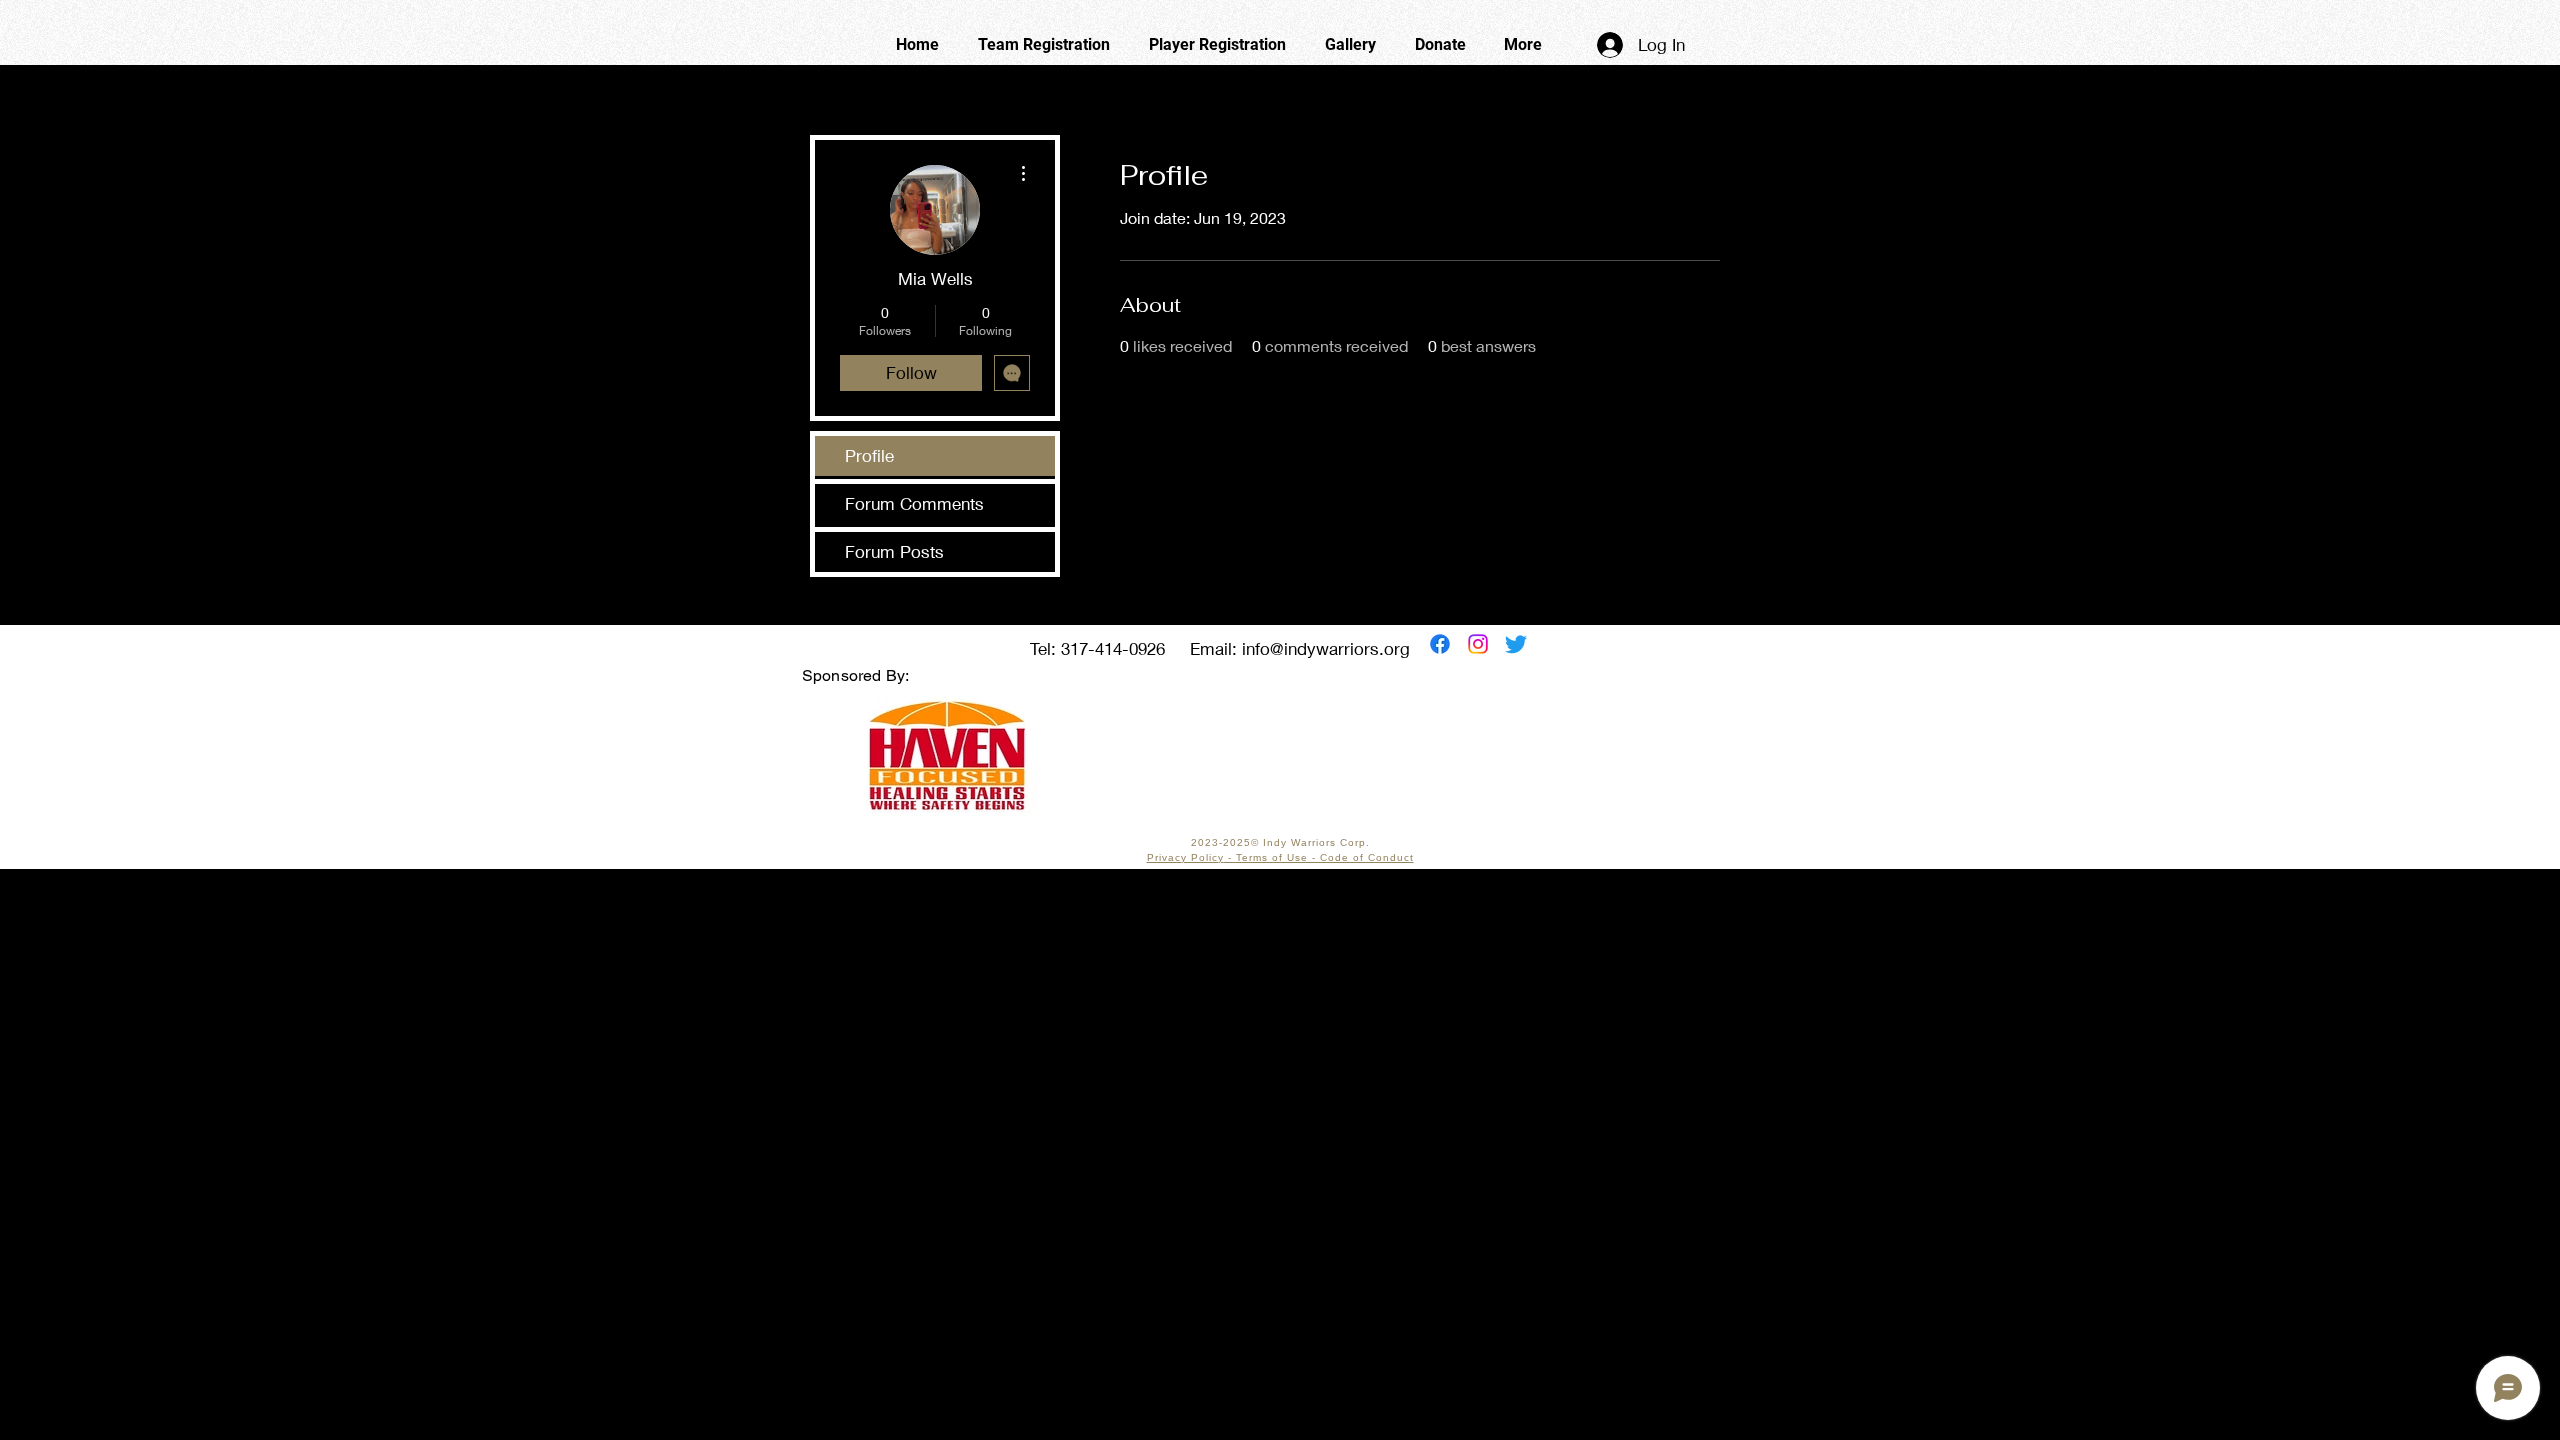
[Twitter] (1516, 644)
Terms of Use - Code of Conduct (1325, 857)
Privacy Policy (1185, 857)
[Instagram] (1478, 644)
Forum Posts (894, 551)
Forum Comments (914, 503)
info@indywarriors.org (1326, 648)
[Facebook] (1440, 644)
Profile (869, 455)
